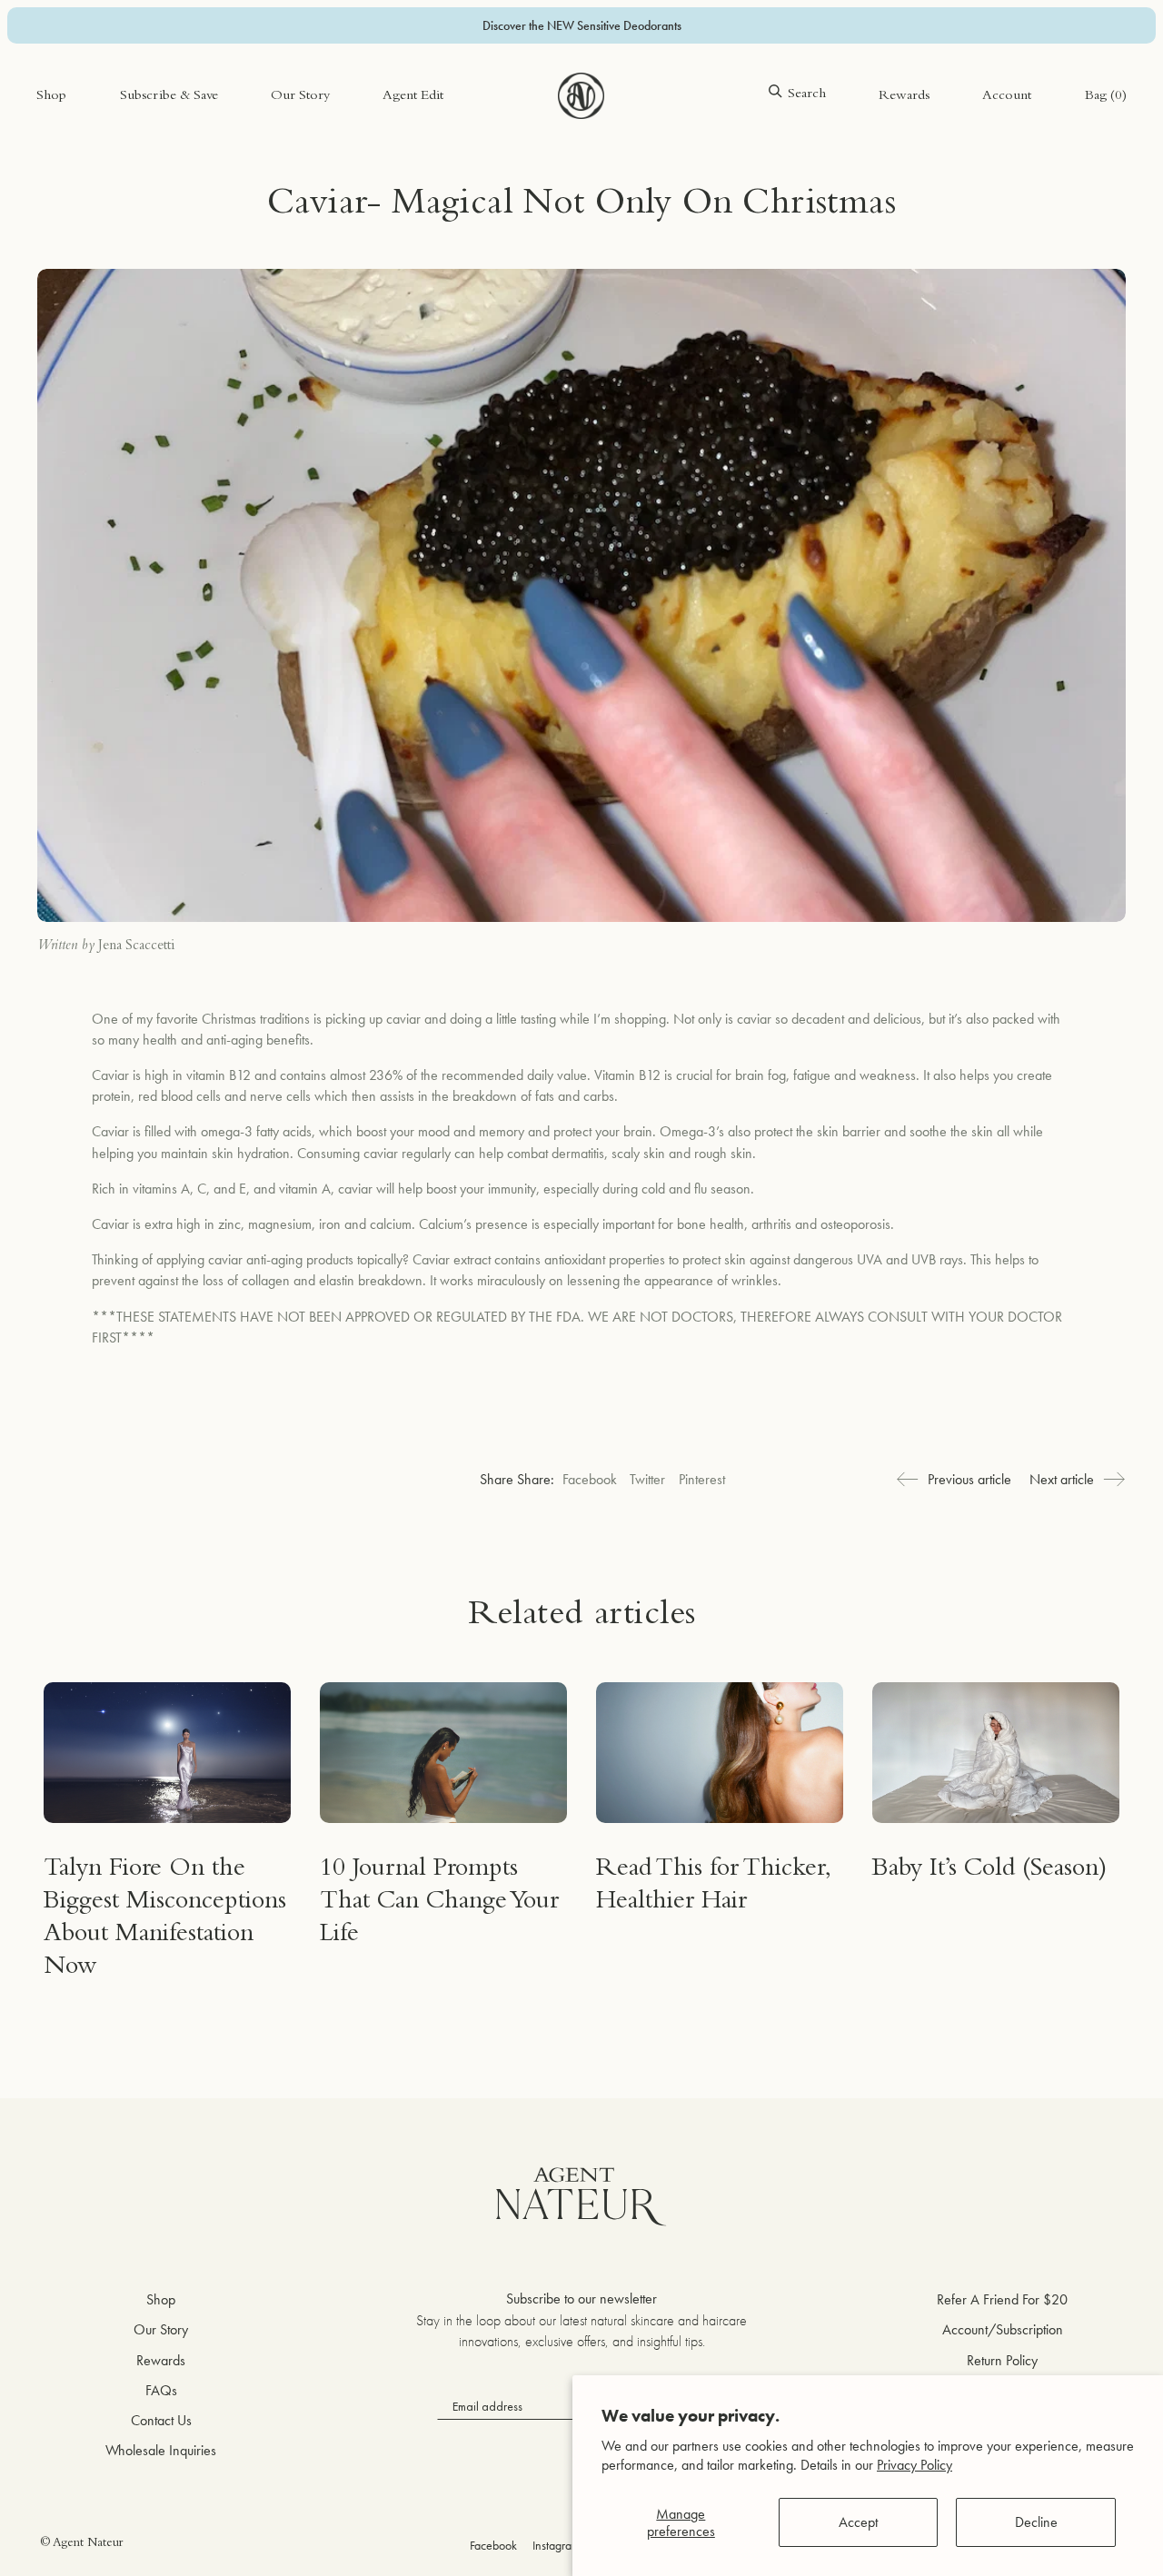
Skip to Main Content (95, 71)
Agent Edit (413, 97)
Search (807, 95)
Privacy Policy (914, 2465)
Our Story (300, 97)
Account (1007, 97)
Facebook (590, 1479)
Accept (858, 2522)
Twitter (647, 1479)
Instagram (557, 2545)
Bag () (1106, 97)
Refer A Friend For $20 (1002, 2299)
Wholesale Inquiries (161, 2450)
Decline (1036, 2522)
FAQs (161, 2390)
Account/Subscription (1003, 2329)
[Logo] (581, 96)
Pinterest (702, 1479)
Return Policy (1002, 2360)
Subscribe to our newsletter (581, 2299)
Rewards (904, 97)
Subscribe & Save (169, 97)
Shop (51, 97)
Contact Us (161, 2420)
